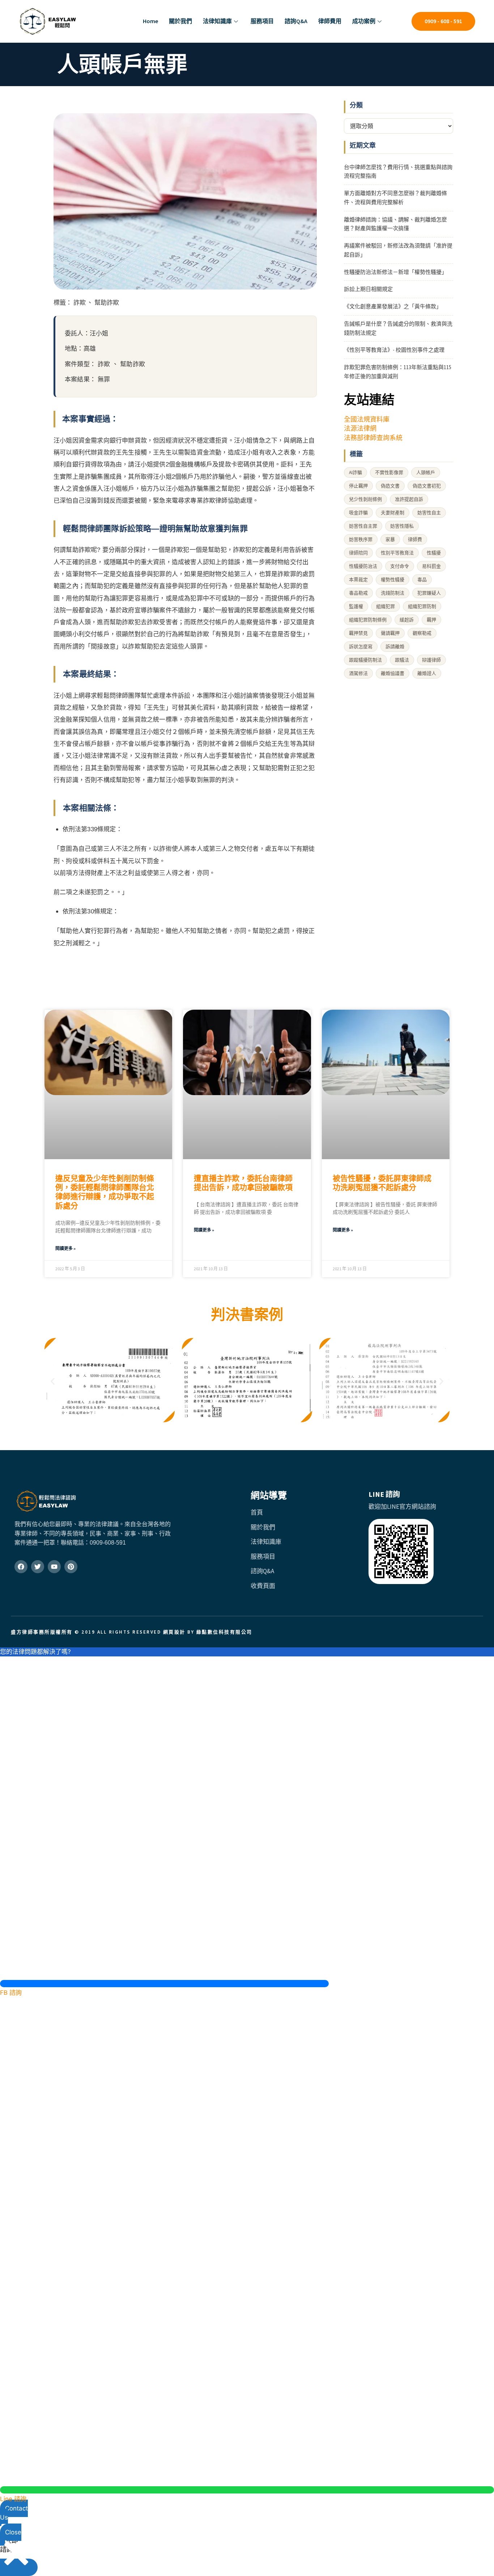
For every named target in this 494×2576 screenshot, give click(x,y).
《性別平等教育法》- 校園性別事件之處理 (394, 350)
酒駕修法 (358, 673)
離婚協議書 (393, 673)
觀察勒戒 (422, 633)
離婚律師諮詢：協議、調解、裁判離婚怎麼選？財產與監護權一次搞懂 (395, 224)
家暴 (390, 539)
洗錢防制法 (393, 593)
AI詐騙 (355, 472)
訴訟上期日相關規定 (368, 289)
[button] (53, 1382)
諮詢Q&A (296, 21)
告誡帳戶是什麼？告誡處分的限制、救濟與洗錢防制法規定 (398, 328)
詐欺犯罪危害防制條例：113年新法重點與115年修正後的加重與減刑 (398, 372)
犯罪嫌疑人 (429, 593)
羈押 (431, 620)
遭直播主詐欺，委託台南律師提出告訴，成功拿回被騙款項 (243, 1183)
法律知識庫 (217, 21)
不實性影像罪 (389, 472)
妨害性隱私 (402, 526)
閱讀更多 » (65, 1248)
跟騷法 (402, 660)
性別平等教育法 (397, 553)
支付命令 (400, 566)
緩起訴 (407, 620)
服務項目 (262, 21)
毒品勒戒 (358, 593)
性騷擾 (434, 553)
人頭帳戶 (426, 472)
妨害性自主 (429, 513)
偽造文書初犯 (427, 486)
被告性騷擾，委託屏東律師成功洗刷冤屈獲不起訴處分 (382, 1183)
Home (150, 21)
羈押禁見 (358, 633)
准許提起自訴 (409, 499)
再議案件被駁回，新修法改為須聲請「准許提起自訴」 (398, 250)
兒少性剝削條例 (365, 499)
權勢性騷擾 (393, 580)
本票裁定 (358, 580)
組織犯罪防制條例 (368, 620)
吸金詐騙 (358, 513)
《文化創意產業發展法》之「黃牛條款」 (393, 306)
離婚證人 (427, 673)
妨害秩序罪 (361, 539)
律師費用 (330, 21)
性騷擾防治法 (363, 566)
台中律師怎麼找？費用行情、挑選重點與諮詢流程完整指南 (398, 172)
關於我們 (180, 21)
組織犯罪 (386, 606)
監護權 (356, 606)
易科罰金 (431, 566)
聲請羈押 (390, 633)
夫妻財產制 (393, 513)
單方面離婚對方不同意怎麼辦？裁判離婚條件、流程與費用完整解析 (395, 198)
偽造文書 (390, 486)
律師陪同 (358, 553)
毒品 (422, 580)
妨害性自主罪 (363, 526)
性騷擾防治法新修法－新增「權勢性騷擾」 (395, 272)
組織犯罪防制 (422, 606)
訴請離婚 (395, 647)
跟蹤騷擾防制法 (365, 660)
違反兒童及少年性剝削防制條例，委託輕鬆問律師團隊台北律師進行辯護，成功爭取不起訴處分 (105, 1192)
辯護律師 (431, 660)
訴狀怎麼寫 (361, 647)
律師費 (415, 539)
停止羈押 (358, 486)
